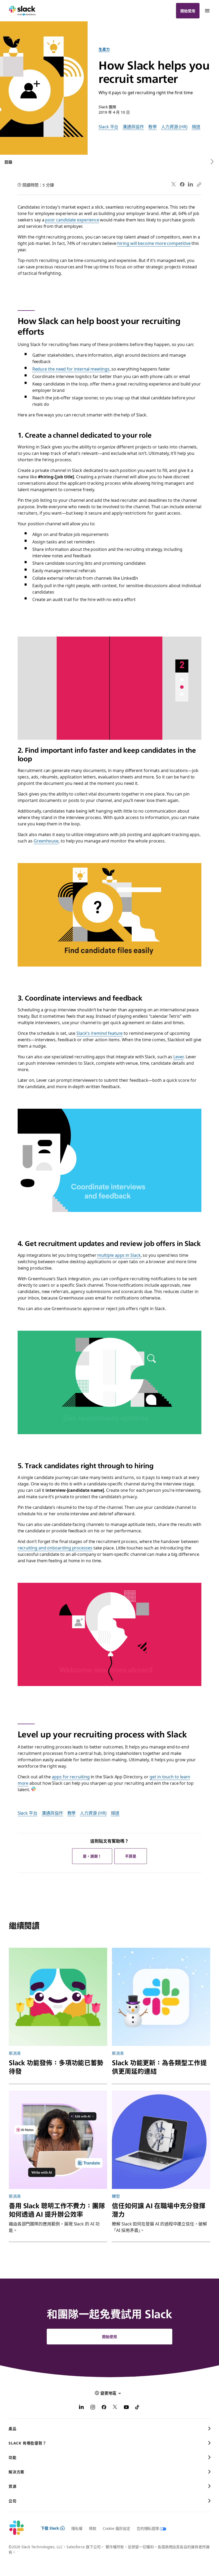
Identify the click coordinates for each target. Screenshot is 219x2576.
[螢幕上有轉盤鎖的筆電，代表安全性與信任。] (161, 2140)
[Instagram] (93, 2408)
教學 (152, 126)
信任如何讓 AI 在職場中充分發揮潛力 (159, 2210)
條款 (93, 2528)
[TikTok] (138, 2408)
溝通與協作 (133, 126)
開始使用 (188, 11)
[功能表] (207, 11)
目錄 (8, 162)
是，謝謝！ (92, 1856)
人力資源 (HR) (174, 126)
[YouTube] (126, 2408)
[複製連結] (199, 184)
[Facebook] (182, 184)
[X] (115, 2408)
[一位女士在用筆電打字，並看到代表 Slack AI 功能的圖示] (58, 2140)
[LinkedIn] (191, 184)
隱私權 (77, 2528)
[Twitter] (174, 184)
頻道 (196, 126)
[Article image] (58, 1997)
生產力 (104, 49)
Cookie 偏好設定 (117, 2528)
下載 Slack (50, 2528)
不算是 (131, 1856)
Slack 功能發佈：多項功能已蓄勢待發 (56, 2067)
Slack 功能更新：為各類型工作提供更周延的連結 (159, 2067)
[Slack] (22, 11)
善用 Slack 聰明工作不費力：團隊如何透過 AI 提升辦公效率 (57, 2210)
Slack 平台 (108, 126)
